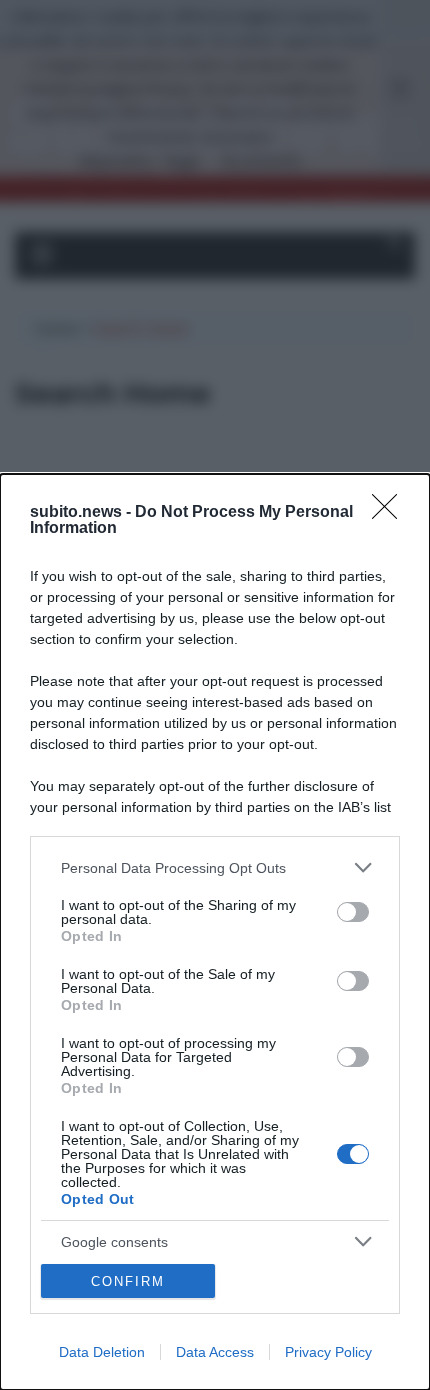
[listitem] (215, 867)
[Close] (391, 513)
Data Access (215, 1352)
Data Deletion (102, 1352)
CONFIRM (128, 1281)
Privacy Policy (328, 1352)
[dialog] (215, 932)
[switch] (353, 912)
